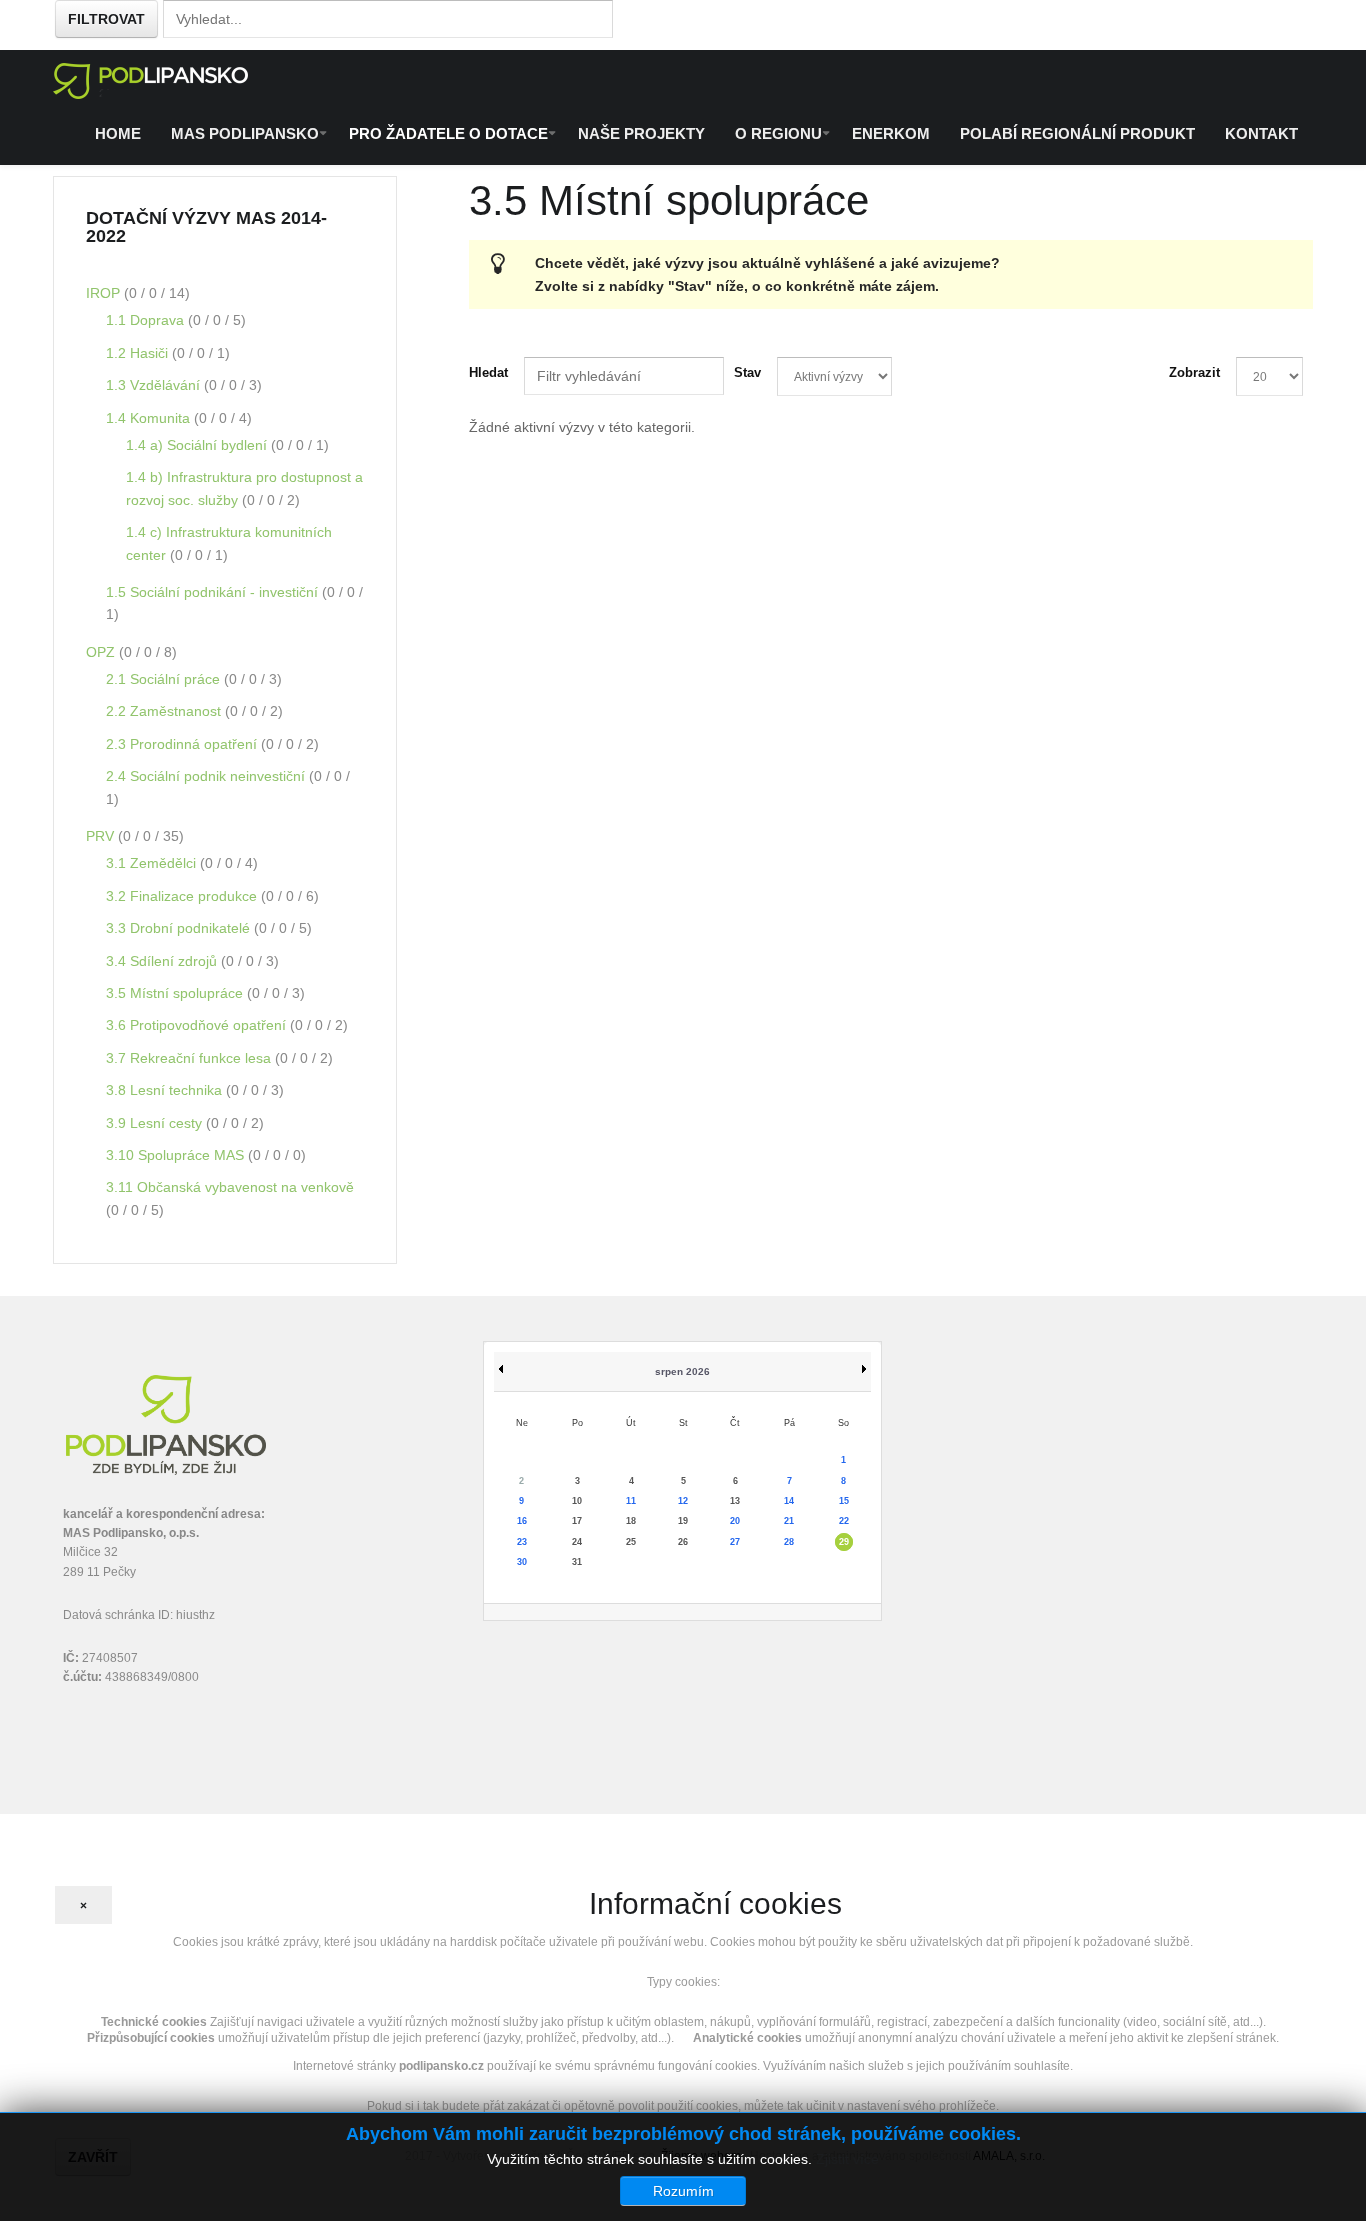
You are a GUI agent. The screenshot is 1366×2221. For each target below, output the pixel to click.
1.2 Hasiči (139, 353)
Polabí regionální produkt (1077, 133)
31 (577, 1562)
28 (789, 1542)
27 (735, 1542)
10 (577, 1501)
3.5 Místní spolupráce (176, 993)
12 (683, 1501)
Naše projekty (641, 133)
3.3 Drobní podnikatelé (180, 928)
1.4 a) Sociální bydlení (198, 445)
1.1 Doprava (147, 320)
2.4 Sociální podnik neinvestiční (207, 776)
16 (522, 1521)
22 (844, 1521)
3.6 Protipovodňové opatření (198, 1025)
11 (631, 1501)
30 (522, 1562)
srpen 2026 (682, 1371)
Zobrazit (1194, 372)
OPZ (102, 652)
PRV (102, 836)
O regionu (778, 133)
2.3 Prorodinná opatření (183, 744)
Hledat (488, 372)
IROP (105, 293)
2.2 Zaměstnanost (165, 711)
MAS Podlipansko (245, 133)
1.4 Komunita (150, 418)
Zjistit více (847, 2159)
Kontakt (1261, 133)
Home (118, 133)
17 (577, 1521)
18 (631, 1521)
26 (683, 1542)
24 (577, 1542)
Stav (747, 372)
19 (683, 1521)
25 (631, 1542)
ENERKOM (891, 133)
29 (844, 1542)
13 (735, 1501)
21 (789, 1521)
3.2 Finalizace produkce (183, 896)
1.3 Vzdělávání (155, 385)
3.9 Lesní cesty (156, 1123)
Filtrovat (106, 19)
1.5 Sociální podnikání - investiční (214, 592)
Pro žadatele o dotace (448, 133)
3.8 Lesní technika (166, 1090)
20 (735, 1521)
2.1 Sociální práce (165, 679)
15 (844, 1501)
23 (522, 1542)
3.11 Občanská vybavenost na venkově (230, 1187)
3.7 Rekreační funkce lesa (190, 1058)
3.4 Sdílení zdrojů (163, 961)
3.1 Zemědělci (153, 863)
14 (789, 1501)
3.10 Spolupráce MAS (177, 1155)
